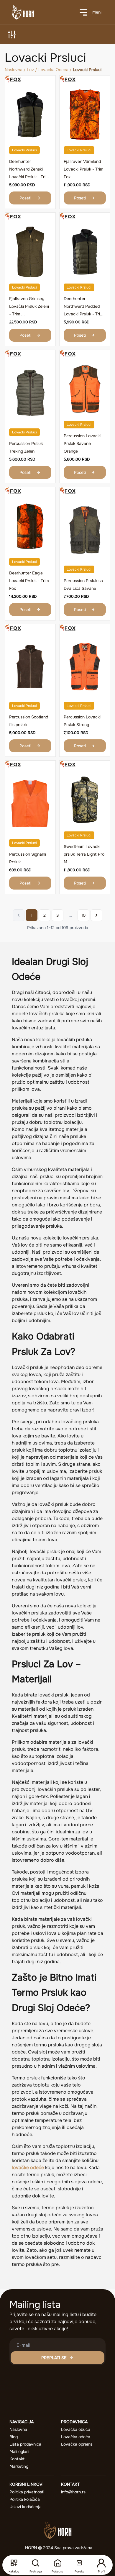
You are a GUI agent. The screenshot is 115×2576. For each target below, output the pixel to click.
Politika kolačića (25, 2499)
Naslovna (14, 70)
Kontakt (17, 2459)
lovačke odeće (28, 2168)
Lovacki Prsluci (24, 150)
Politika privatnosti (27, 2492)
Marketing (19, 2466)
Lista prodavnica (25, 2444)
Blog (14, 2437)
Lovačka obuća (76, 2429)
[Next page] (96, 915)
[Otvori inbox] (79, 2563)
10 (83, 915)
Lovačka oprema (77, 2444)
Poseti (25, 198)
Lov (30, 70)
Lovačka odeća (76, 2437)
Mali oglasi (19, 2451)
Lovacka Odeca (53, 70)
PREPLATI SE (54, 2358)
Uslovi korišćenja (26, 2507)
